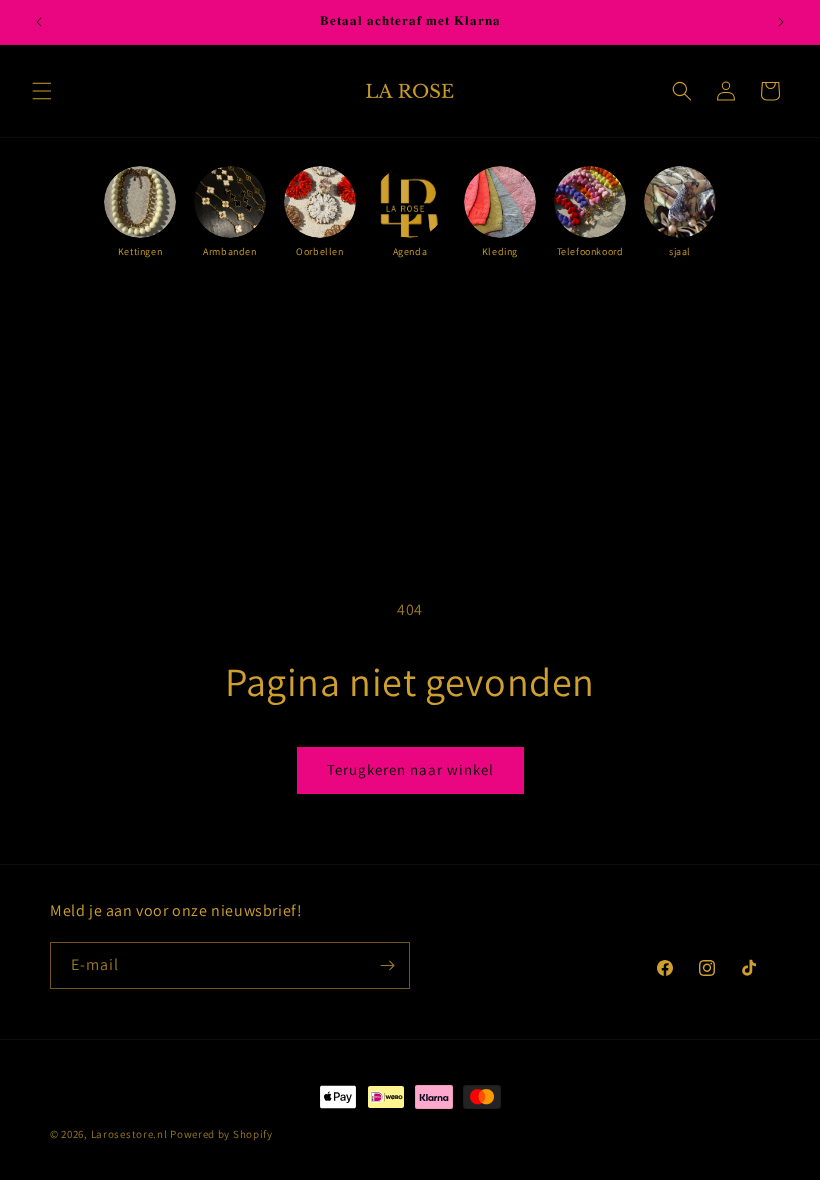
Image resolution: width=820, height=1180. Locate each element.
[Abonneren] (387, 965)
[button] (42, 91)
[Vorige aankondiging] (39, 22)
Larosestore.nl (129, 1134)
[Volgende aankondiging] (781, 22)
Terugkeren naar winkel (410, 769)
